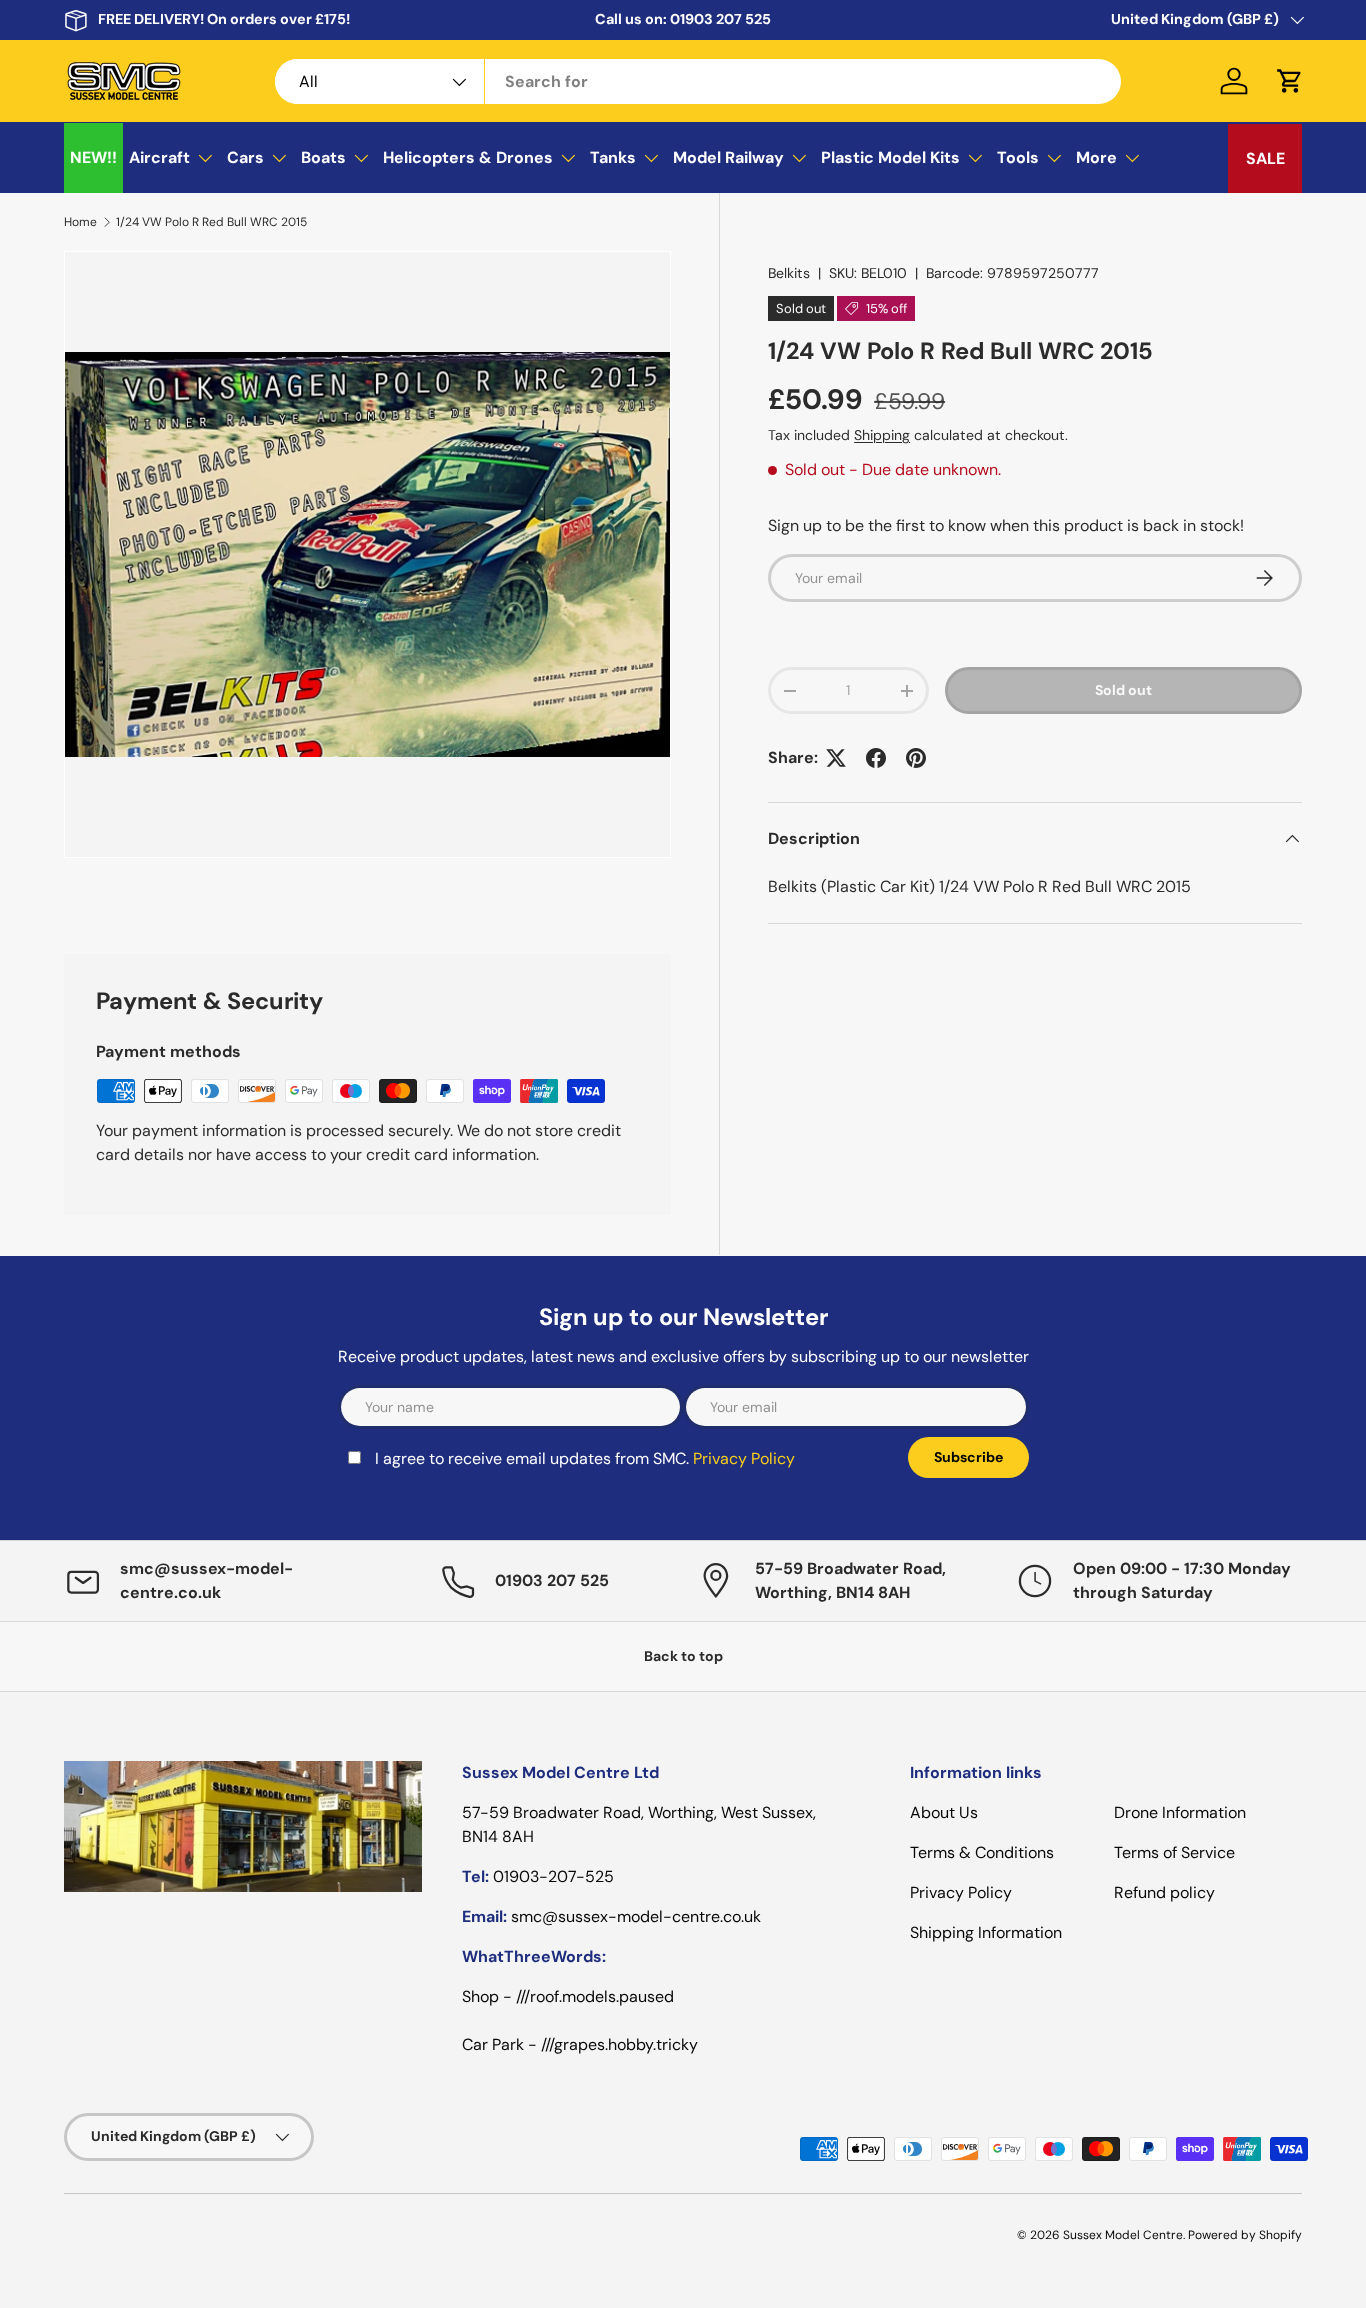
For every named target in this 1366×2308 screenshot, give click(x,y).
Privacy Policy (744, 1458)
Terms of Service (1174, 1852)
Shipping (882, 435)
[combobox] (698, 81)
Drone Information (1180, 1812)
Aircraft (159, 157)
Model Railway (728, 157)
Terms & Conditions (982, 1852)
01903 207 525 (720, 19)
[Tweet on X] (836, 758)
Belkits (789, 273)
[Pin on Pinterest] (916, 758)
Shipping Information (986, 1932)
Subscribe (968, 1457)
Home (80, 222)
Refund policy (1164, 1892)
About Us (944, 1812)
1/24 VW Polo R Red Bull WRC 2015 (211, 222)
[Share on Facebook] (876, 758)
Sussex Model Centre (1123, 2235)
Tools (1018, 157)
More (1096, 157)
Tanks (613, 157)
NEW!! (93, 157)
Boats (323, 157)
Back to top (683, 1656)
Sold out (1123, 690)
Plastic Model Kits (890, 157)
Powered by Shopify (1245, 2235)
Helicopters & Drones (468, 157)
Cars (245, 157)
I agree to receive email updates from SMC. (585, 1458)
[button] (1290, 81)
